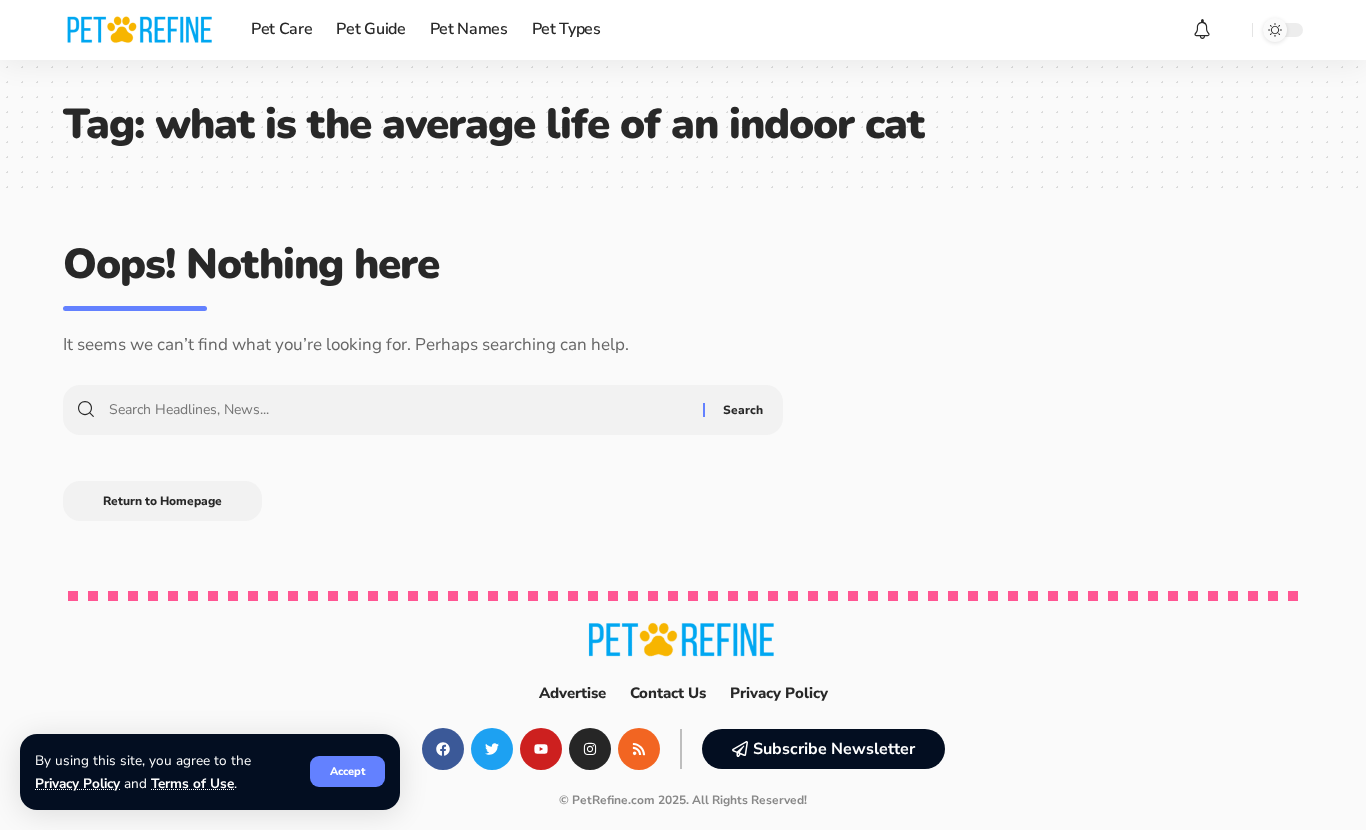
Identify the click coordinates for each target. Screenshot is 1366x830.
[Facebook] (443, 749)
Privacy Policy (77, 783)
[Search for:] (398, 410)
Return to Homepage (162, 501)
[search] (1232, 30)
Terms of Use (192, 783)
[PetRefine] (141, 30)
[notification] (1202, 30)
